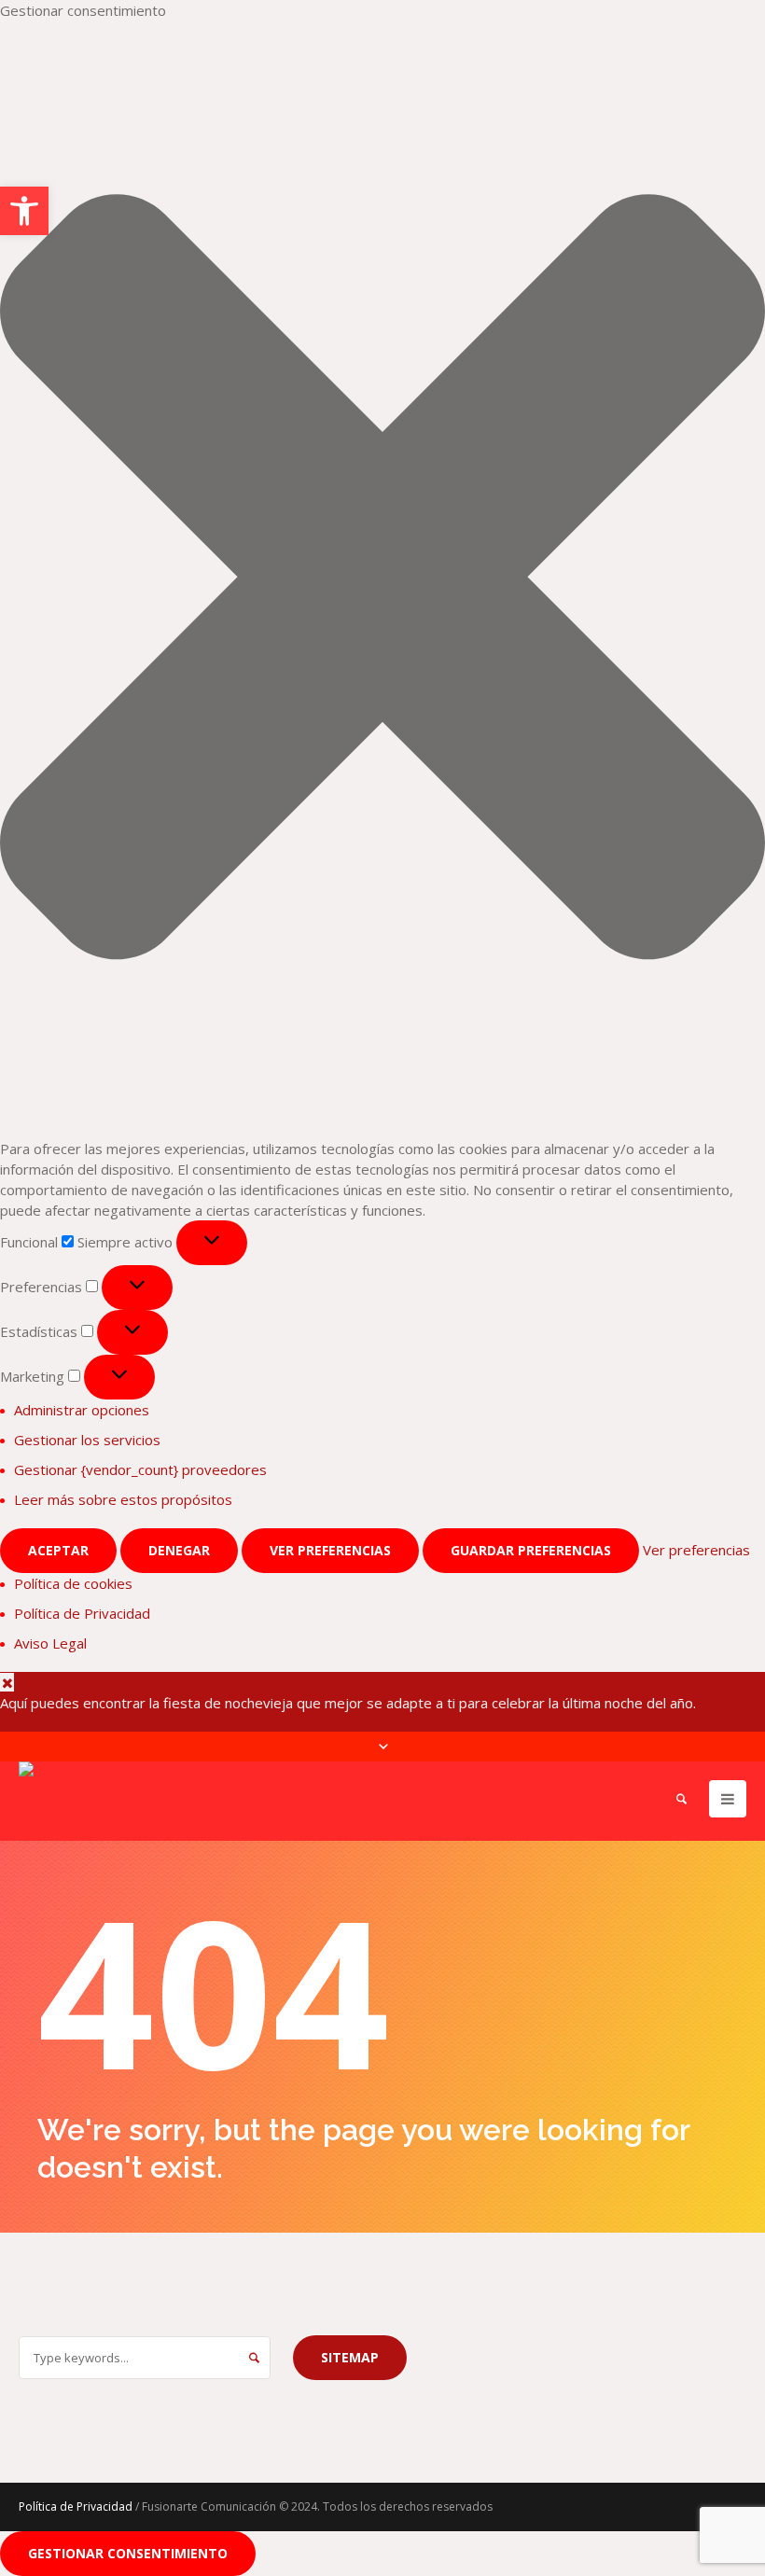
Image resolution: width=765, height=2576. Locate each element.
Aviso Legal (50, 1643)
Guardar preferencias (531, 1550)
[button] (382, 579)
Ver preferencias (330, 1550)
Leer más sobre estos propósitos (123, 1499)
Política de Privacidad (82, 1613)
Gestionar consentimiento (128, 2553)
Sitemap (350, 2357)
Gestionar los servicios (87, 1440)
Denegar (179, 1550)
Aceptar (58, 1550)
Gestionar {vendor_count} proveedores (140, 1469)
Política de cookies (73, 1583)
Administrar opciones (82, 1410)
